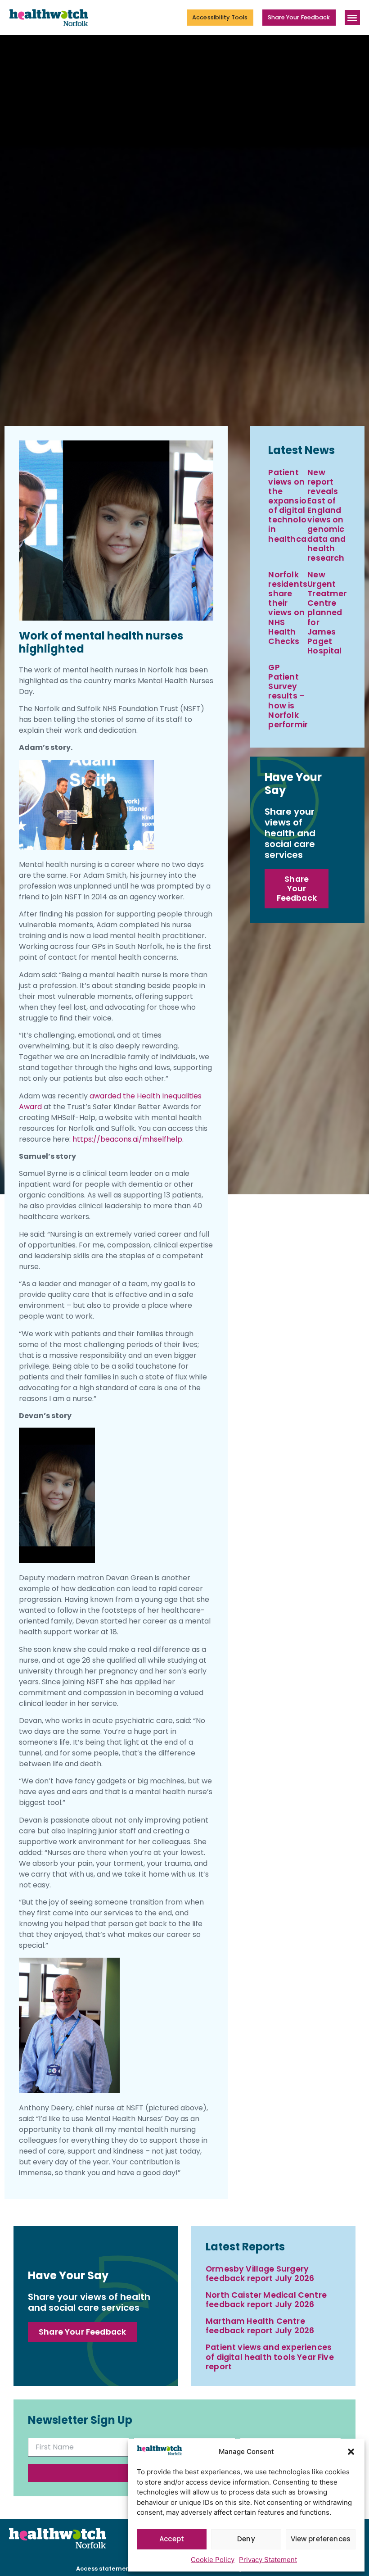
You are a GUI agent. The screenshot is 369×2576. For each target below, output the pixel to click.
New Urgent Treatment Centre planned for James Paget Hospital (330, 613)
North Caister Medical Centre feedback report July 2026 (266, 2300)
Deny (246, 2539)
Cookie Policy (213, 2560)
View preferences (321, 2539)
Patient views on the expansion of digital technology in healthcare (292, 506)
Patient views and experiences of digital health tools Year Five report (270, 2357)
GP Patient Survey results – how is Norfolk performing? (294, 696)
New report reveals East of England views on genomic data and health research (326, 515)
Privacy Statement (268, 2560)
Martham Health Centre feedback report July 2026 (260, 2326)
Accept (172, 2539)
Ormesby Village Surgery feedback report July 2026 (260, 2274)
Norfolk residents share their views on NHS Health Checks (288, 608)
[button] (351, 2452)
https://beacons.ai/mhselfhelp (127, 1139)
